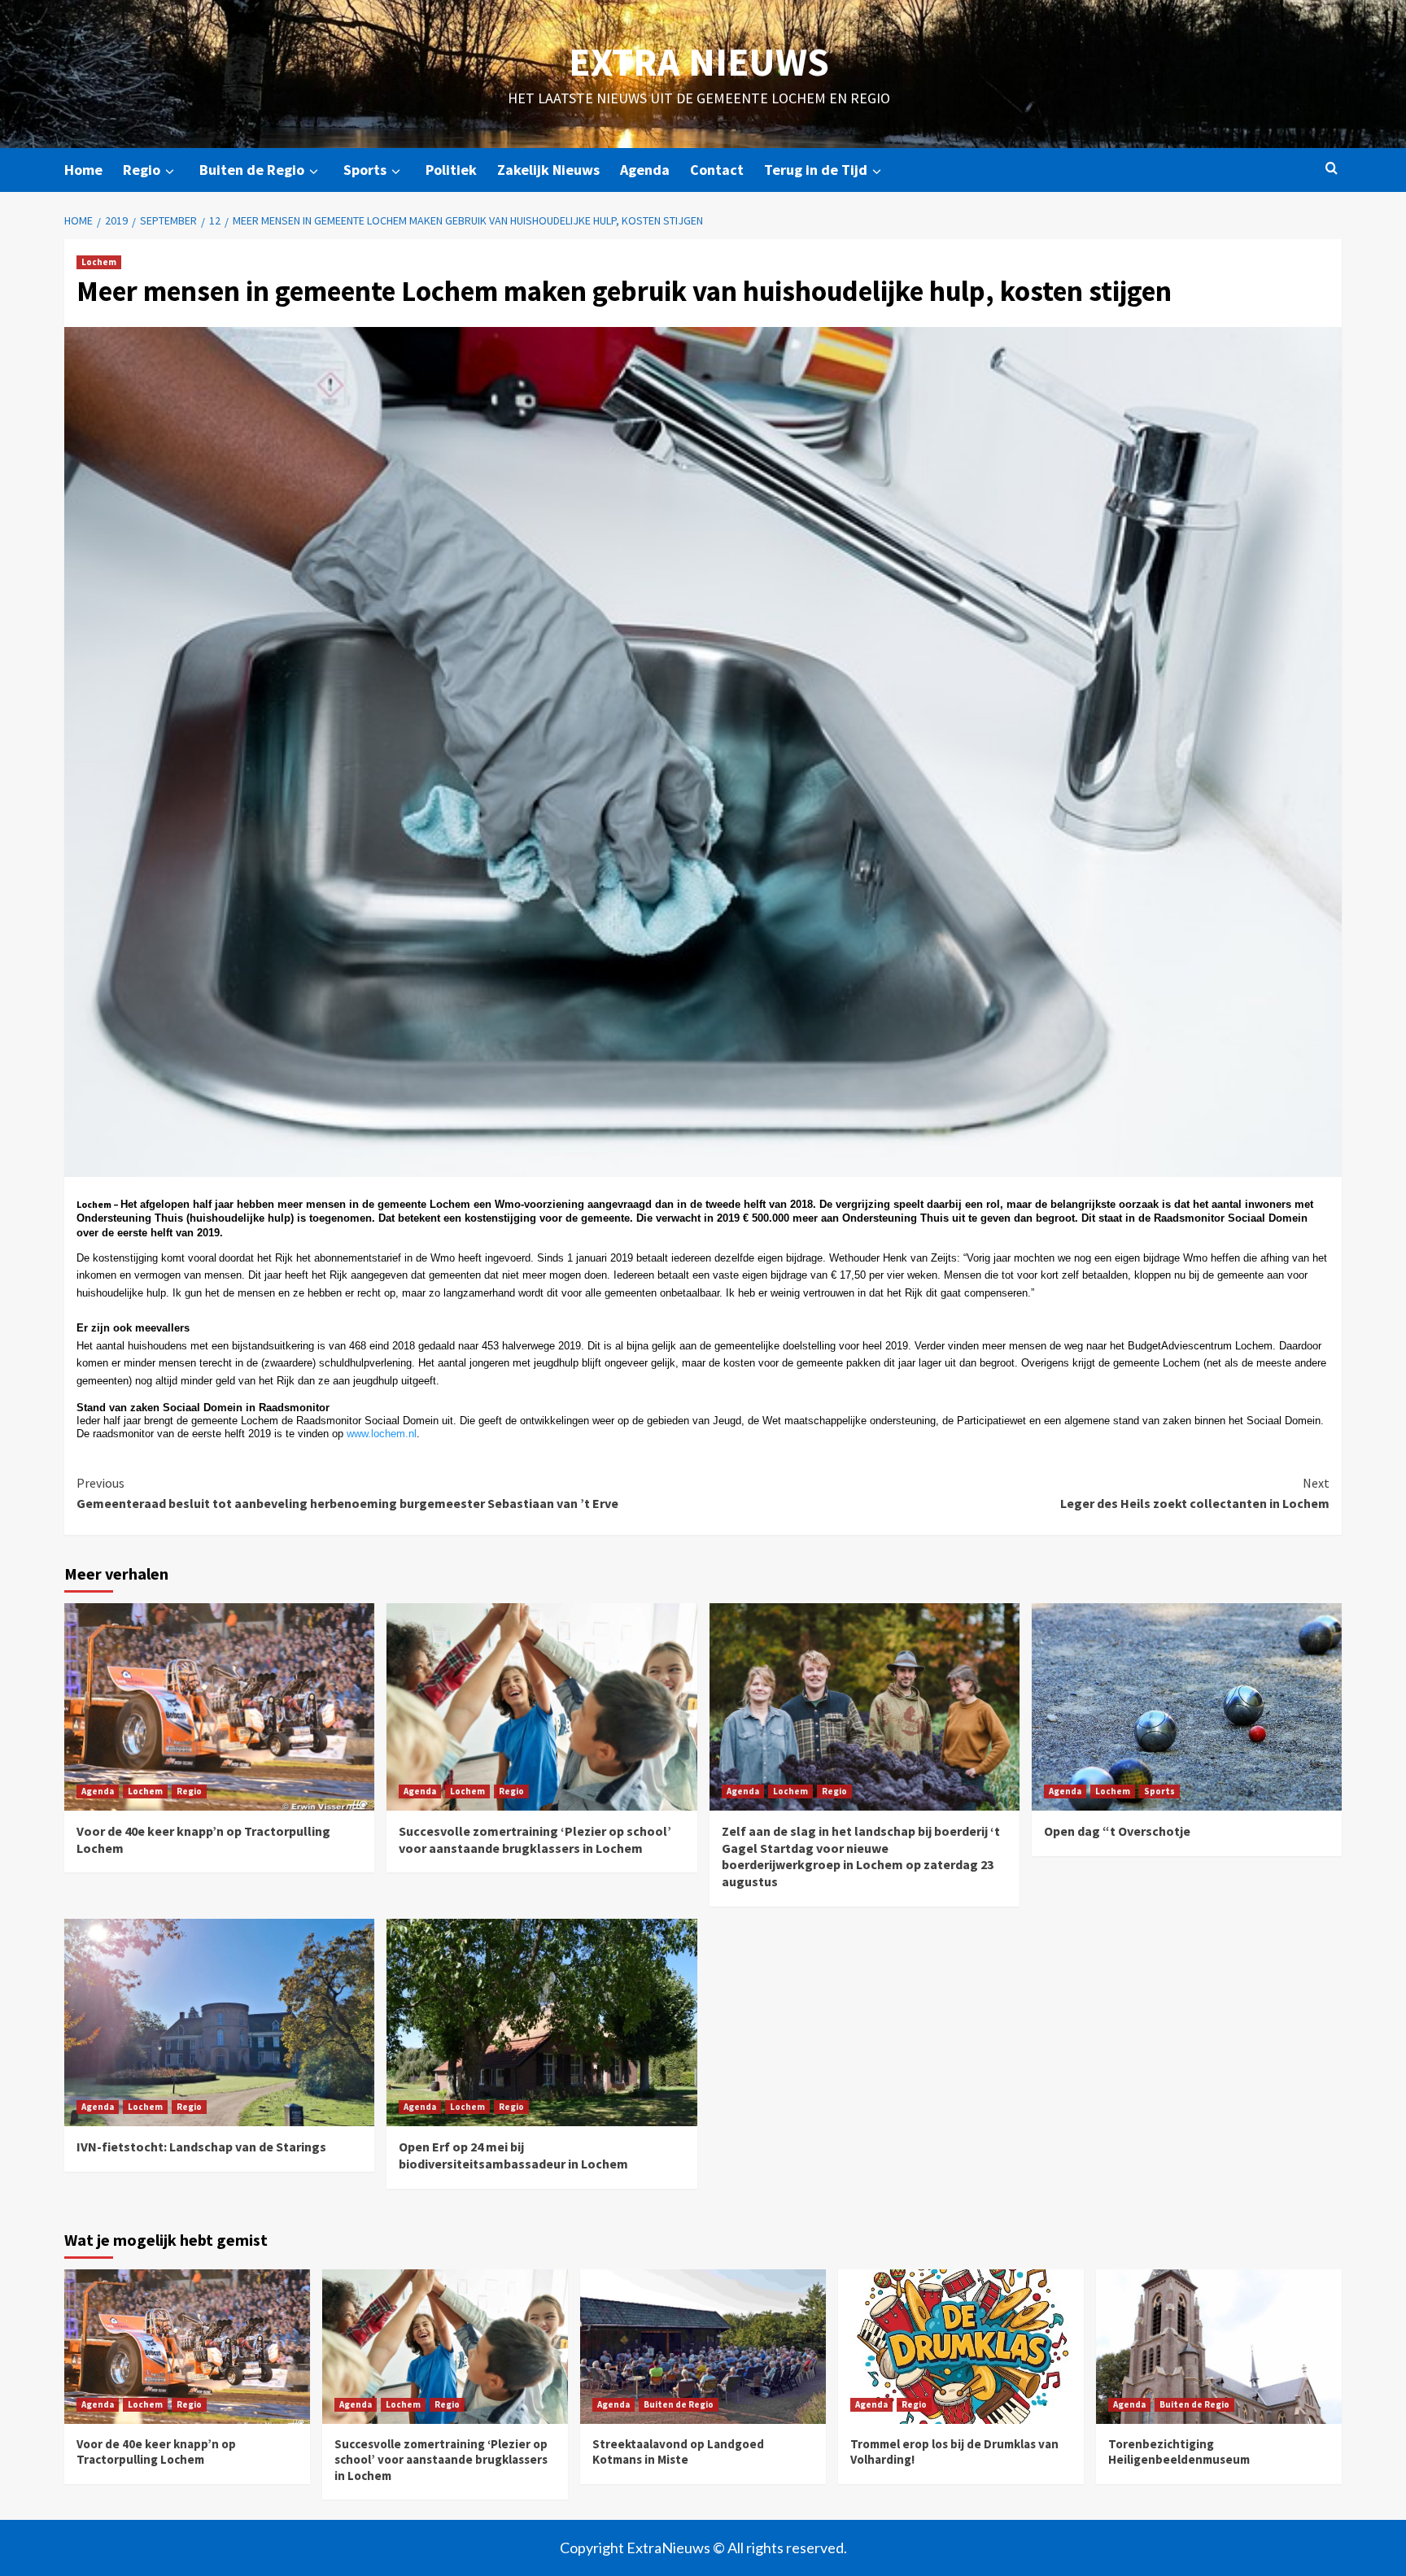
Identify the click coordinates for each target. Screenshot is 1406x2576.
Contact (717, 170)
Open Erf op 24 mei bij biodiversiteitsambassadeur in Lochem (513, 2155)
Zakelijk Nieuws (548, 170)
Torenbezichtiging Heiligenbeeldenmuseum (1179, 2452)
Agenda (645, 170)
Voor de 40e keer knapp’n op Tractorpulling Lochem (156, 2452)
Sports (365, 170)
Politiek (451, 170)
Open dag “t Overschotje (1117, 1831)
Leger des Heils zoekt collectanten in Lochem (1195, 1493)
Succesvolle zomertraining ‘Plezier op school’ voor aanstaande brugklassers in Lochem (535, 1839)
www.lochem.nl (382, 1434)
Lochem (99, 262)
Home (83, 170)
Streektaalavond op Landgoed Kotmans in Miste (678, 2452)
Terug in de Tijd (816, 170)
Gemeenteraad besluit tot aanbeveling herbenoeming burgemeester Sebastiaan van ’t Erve (347, 1493)
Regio (142, 170)
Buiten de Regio (252, 170)
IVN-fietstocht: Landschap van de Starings (201, 2147)
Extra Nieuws (699, 62)
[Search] (1332, 169)
